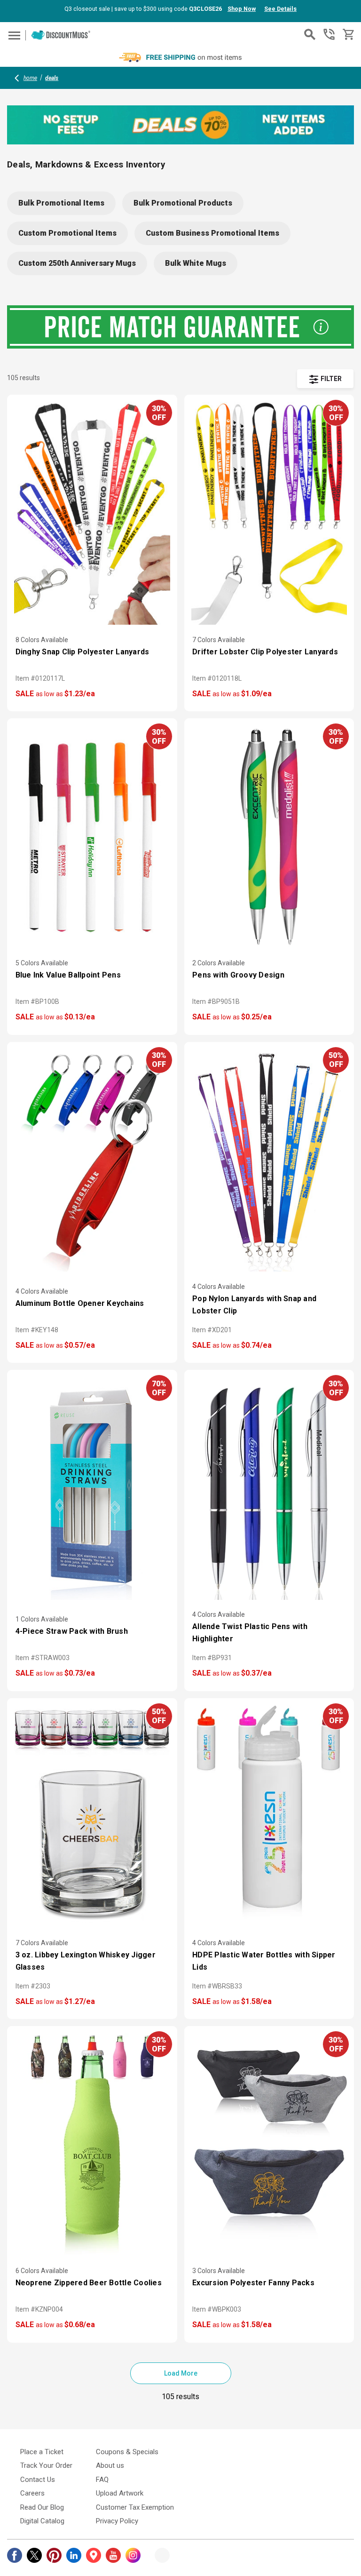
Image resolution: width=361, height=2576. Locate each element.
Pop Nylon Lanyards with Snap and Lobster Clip (254, 1305)
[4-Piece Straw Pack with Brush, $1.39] (92, 1488)
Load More (181, 2373)
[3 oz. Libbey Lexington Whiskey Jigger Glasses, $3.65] (92, 1817)
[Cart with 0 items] (348, 35)
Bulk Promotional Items (61, 203)
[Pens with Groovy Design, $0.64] (269, 837)
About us (110, 2465)
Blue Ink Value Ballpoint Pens (68, 975)
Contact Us (38, 2480)
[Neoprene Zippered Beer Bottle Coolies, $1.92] (92, 2145)
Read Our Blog (42, 2507)
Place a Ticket (42, 2452)
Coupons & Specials (127, 2452)
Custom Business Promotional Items (212, 233)
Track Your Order (46, 2465)
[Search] (310, 34)
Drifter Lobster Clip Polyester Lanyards (265, 652)
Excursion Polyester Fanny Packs (253, 2283)
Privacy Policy (117, 2521)
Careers (32, 2493)
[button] (325, 379)
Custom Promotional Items (67, 233)
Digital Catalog (42, 2521)
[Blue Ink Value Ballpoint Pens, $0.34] (92, 837)
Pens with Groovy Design (238, 975)
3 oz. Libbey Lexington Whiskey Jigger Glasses (86, 1961)
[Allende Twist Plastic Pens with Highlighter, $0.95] (269, 1488)
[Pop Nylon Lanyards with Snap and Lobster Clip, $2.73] (269, 1161)
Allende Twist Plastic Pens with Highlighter (250, 1633)
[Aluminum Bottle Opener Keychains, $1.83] (92, 1161)
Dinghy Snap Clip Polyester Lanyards (82, 652)
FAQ (102, 2480)
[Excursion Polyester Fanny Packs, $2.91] (269, 2145)
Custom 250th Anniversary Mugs (77, 263)
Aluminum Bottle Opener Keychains (80, 1303)
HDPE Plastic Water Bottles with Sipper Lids (264, 1961)
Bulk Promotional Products (183, 203)
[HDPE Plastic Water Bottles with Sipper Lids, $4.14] (269, 1817)
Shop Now (242, 9)
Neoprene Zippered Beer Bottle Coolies (89, 2283)
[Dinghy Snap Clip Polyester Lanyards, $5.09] (92, 513)
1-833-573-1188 (329, 34)
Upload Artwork (120, 2493)
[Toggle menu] (13, 35)
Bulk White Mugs (196, 263)
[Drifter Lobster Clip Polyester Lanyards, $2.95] (269, 513)
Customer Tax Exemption (135, 2507)
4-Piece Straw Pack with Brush (72, 1631)
